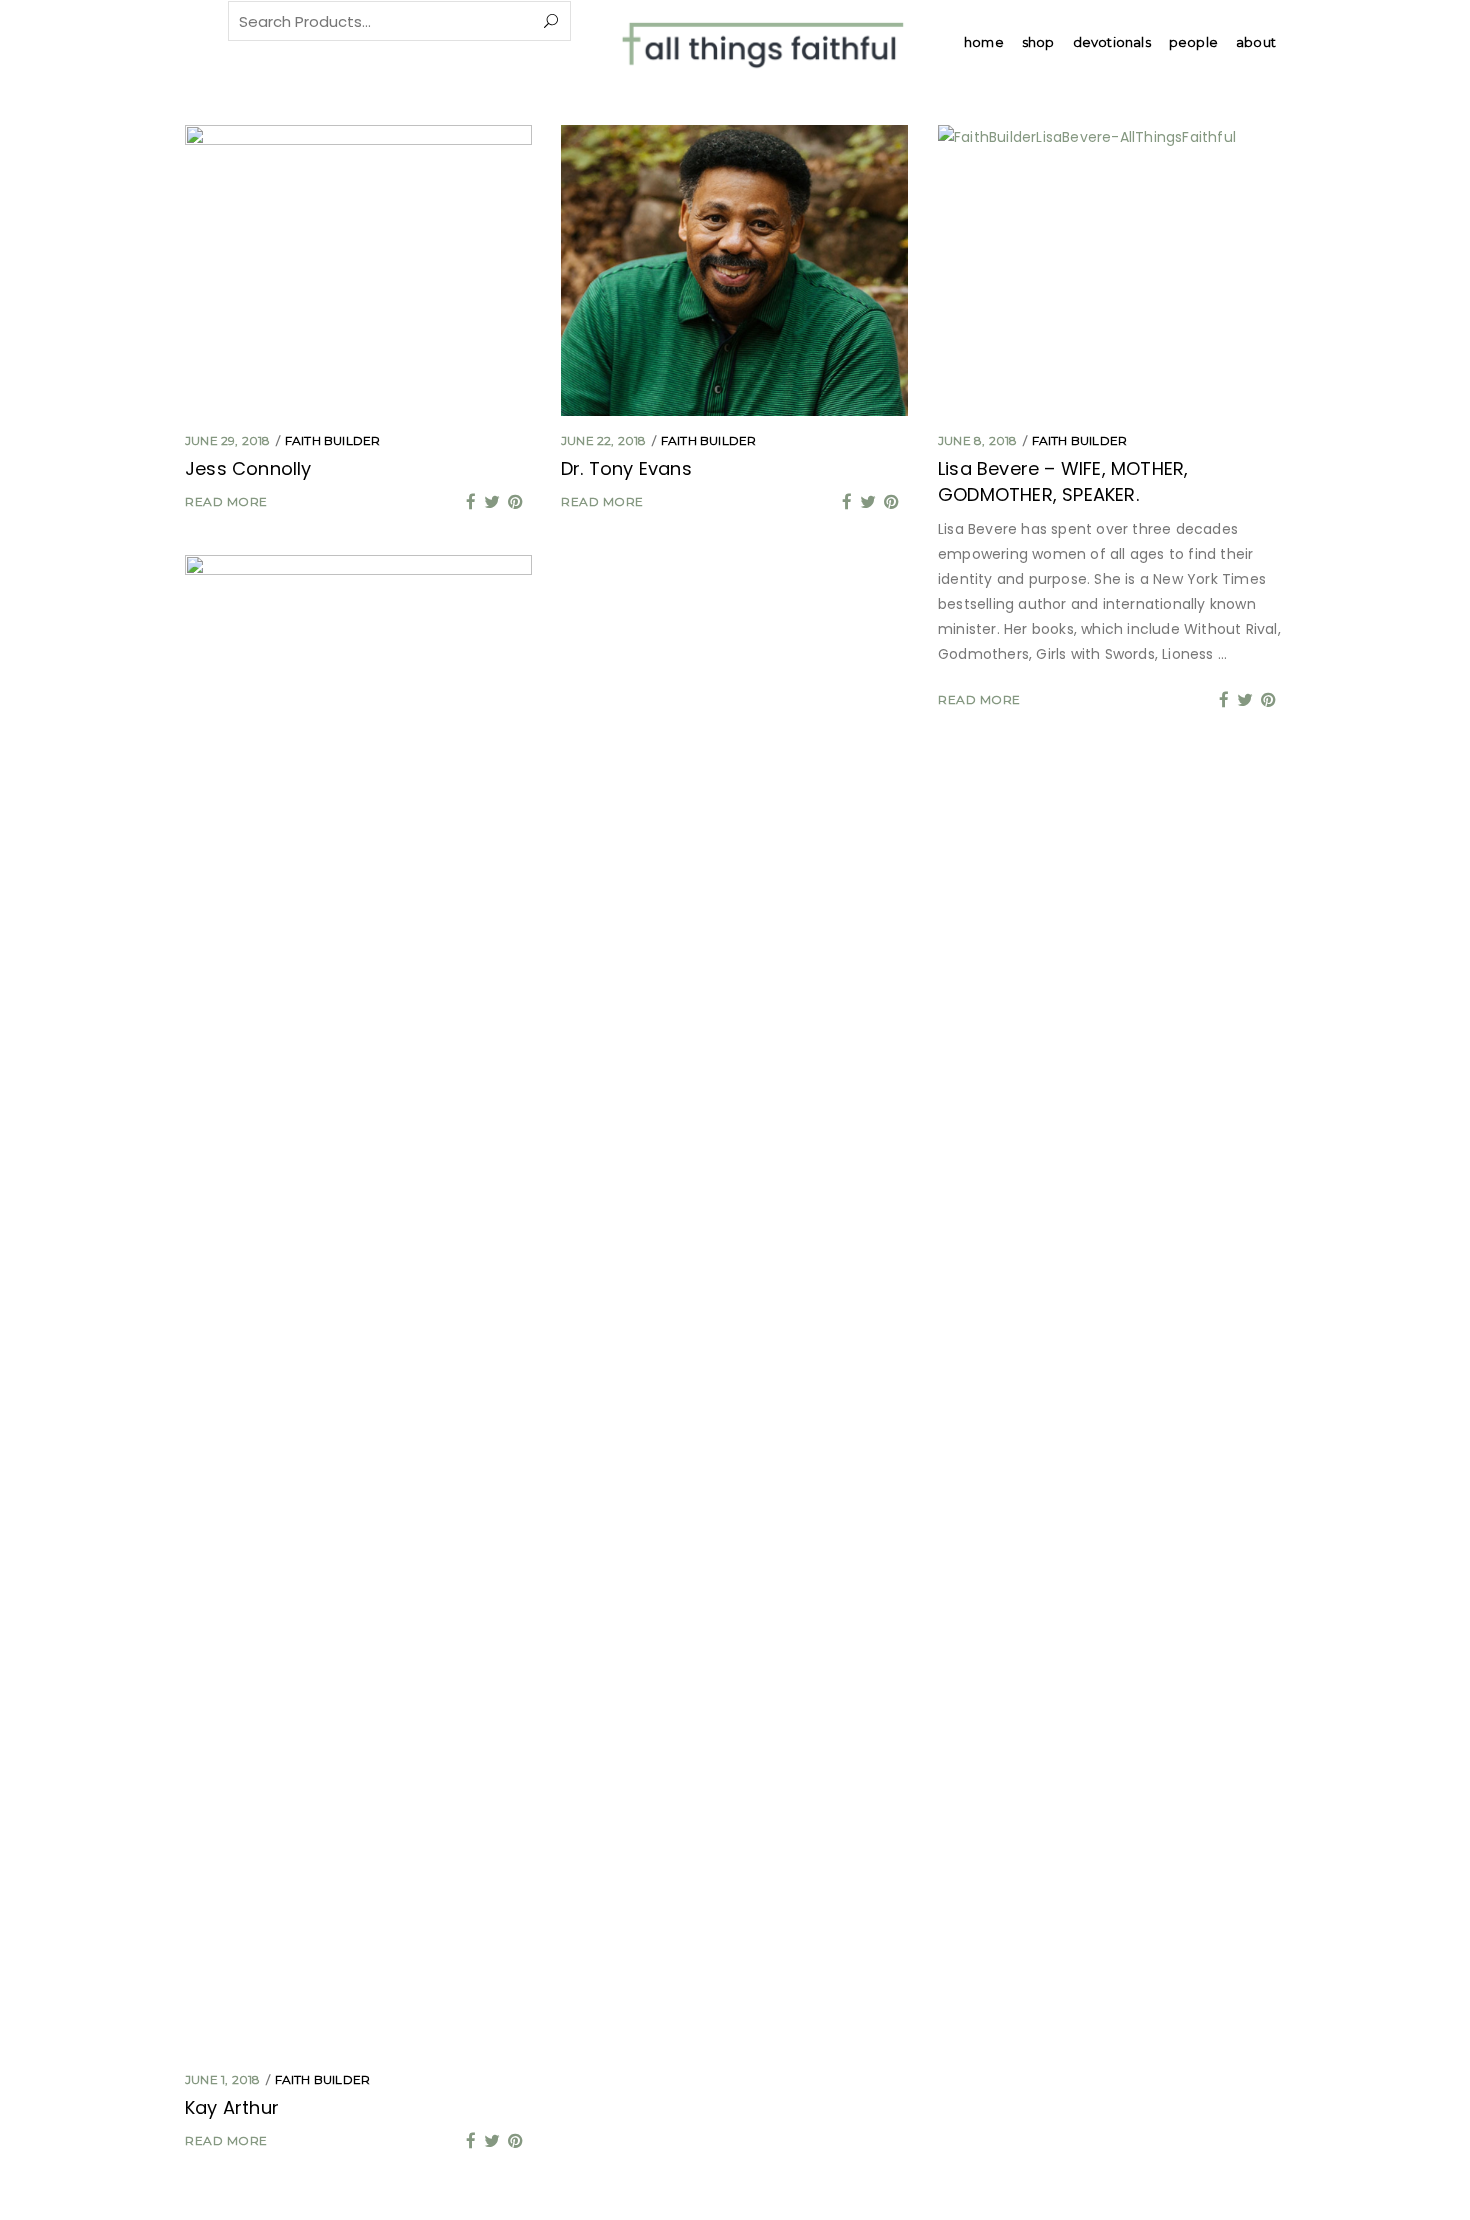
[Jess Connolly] (358, 270)
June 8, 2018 (977, 440)
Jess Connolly (248, 468)
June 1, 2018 (222, 2079)
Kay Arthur (232, 2107)
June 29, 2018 (228, 440)
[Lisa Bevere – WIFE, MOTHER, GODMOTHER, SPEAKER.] (1111, 270)
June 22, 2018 (604, 440)
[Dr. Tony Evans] (734, 270)
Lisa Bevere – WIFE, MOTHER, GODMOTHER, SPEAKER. (1063, 481)
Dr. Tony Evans (626, 468)
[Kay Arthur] (358, 1305)
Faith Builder (333, 440)
